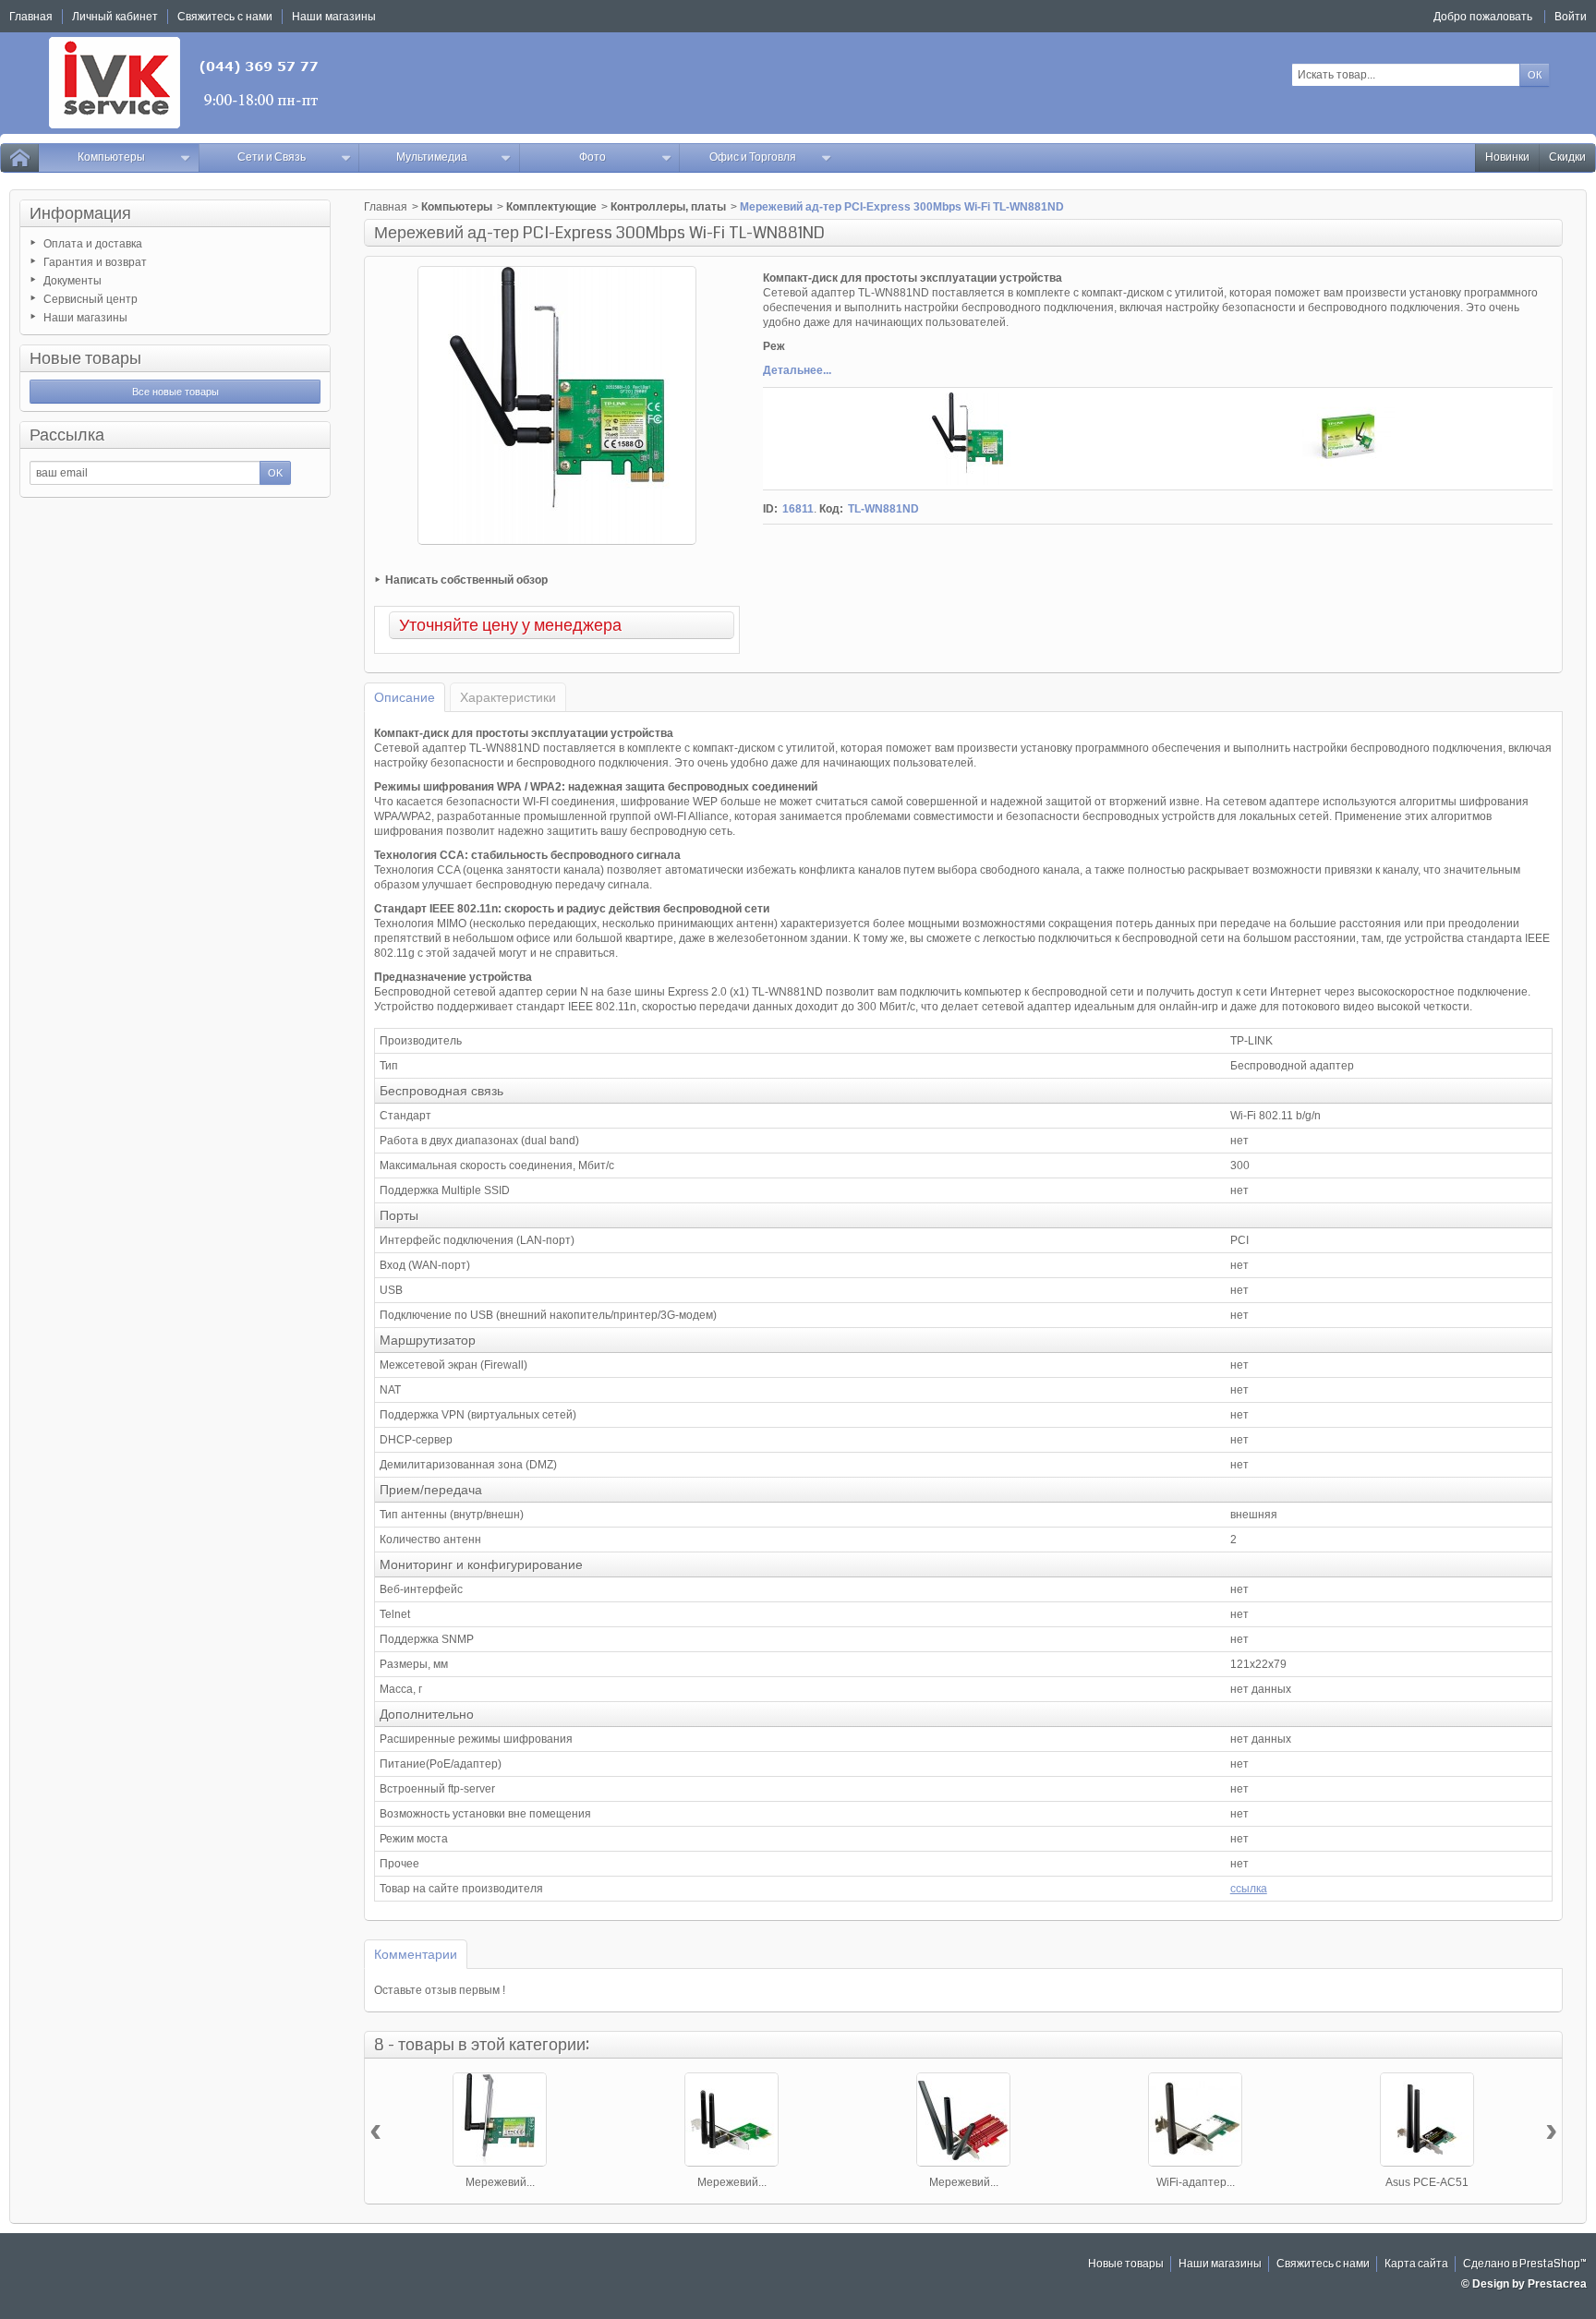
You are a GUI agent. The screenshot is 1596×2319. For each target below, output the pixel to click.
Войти (1571, 17)
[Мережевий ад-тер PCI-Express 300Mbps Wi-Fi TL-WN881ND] (968, 439)
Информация (80, 213)
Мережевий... (500, 2182)
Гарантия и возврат (95, 262)
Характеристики (508, 697)
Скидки (1567, 157)
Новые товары (85, 358)
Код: (831, 509)
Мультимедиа (432, 157)
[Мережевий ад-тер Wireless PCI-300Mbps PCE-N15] (731, 2120)
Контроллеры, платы (668, 207)
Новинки (1507, 157)
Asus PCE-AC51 (1427, 2182)
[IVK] (185, 83)
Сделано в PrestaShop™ (1525, 2264)
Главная (386, 207)
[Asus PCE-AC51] (1427, 2120)
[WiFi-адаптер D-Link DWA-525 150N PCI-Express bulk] (1195, 2120)
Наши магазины (85, 318)
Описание (405, 697)
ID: (770, 509)
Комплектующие (551, 207)
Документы (73, 281)
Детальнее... (797, 370)
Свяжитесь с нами (1323, 2264)
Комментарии (416, 1954)
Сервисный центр (91, 299)
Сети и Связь (272, 157)
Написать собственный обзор (466, 580)
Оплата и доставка (93, 244)
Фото (592, 157)
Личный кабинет (115, 17)
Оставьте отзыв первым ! (440, 1990)
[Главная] (19, 158)
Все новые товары (175, 392)
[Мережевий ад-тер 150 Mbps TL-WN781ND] (500, 2120)
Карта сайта (1416, 2264)
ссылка (1249, 1889)
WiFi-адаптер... (1196, 2182)
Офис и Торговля (753, 157)
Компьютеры (111, 157)
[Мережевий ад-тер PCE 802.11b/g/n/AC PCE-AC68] (963, 2120)
